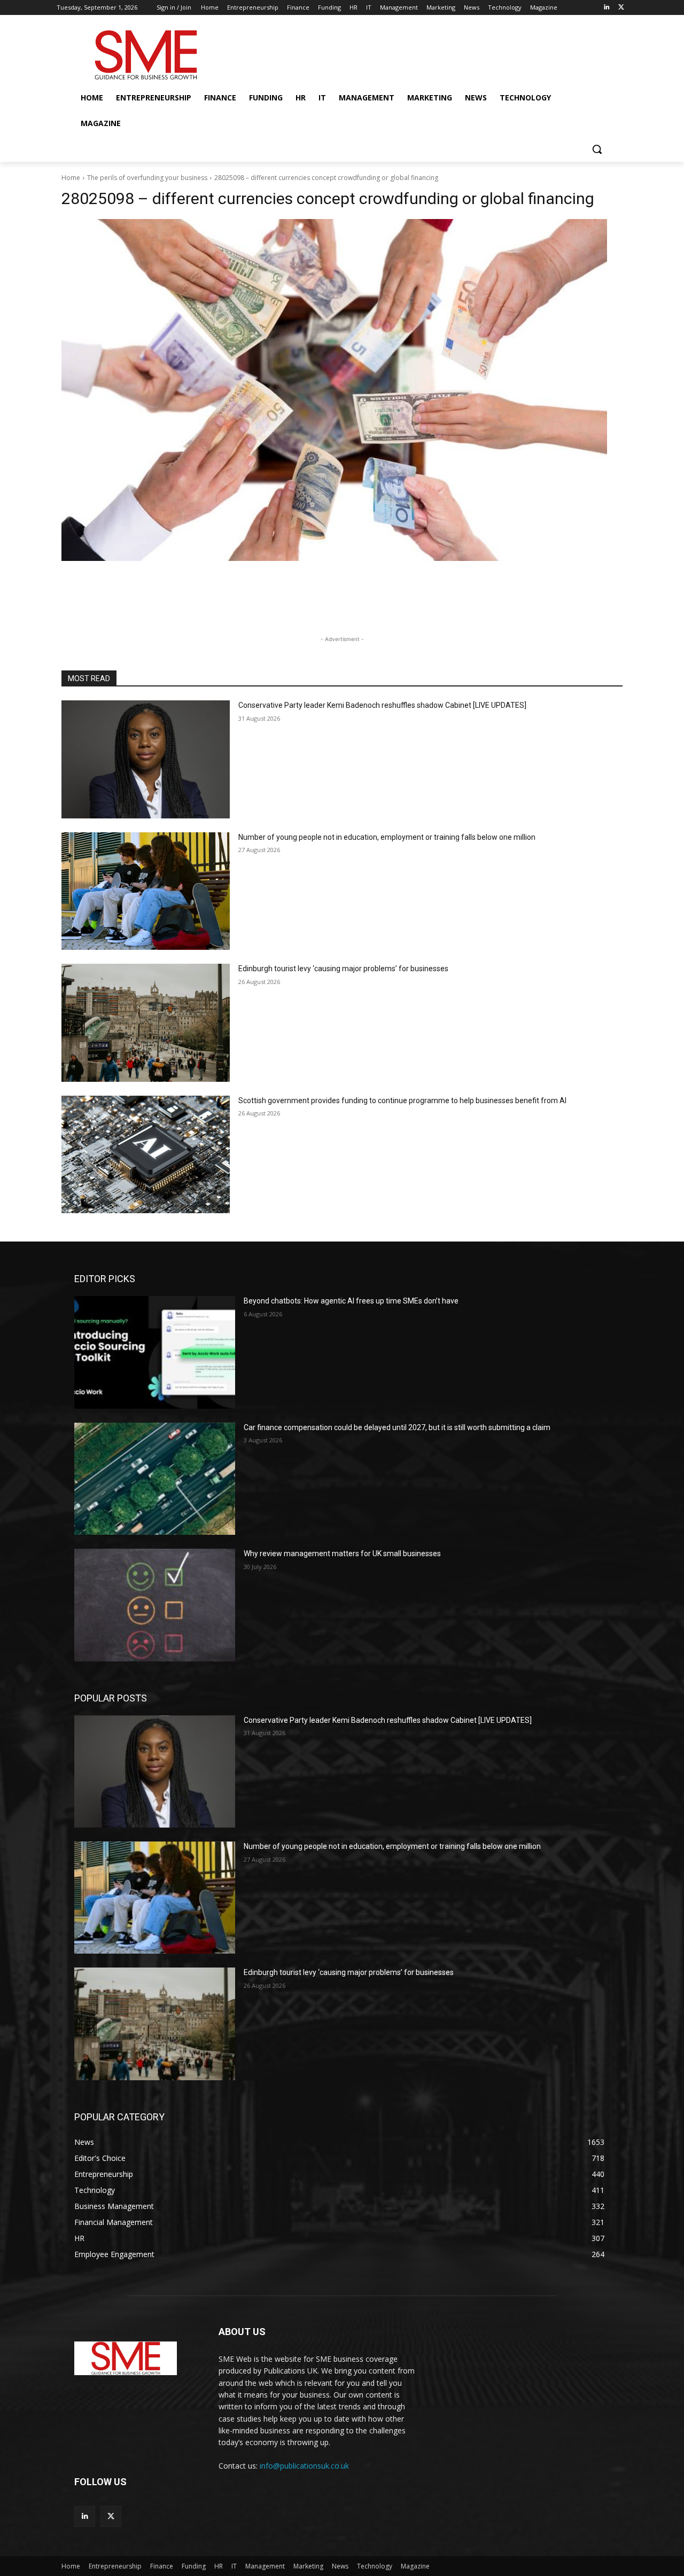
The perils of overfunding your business (147, 178)
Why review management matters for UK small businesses (342, 1554)
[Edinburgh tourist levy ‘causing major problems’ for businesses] (146, 1023)
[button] (597, 149)
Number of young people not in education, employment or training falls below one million (387, 837)
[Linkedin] (606, 8)
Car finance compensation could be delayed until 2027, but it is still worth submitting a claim (397, 1427)
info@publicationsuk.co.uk (304, 2466)
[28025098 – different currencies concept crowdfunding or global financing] (342, 390)
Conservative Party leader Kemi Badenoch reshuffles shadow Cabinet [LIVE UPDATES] (382, 705)
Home (71, 178)
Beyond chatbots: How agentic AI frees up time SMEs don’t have (351, 1301)
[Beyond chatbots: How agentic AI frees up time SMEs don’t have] (155, 1352)
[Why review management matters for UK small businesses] (155, 1605)
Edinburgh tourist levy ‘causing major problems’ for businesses (343, 969)
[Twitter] (621, 8)
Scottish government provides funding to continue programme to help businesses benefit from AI (402, 1100)
